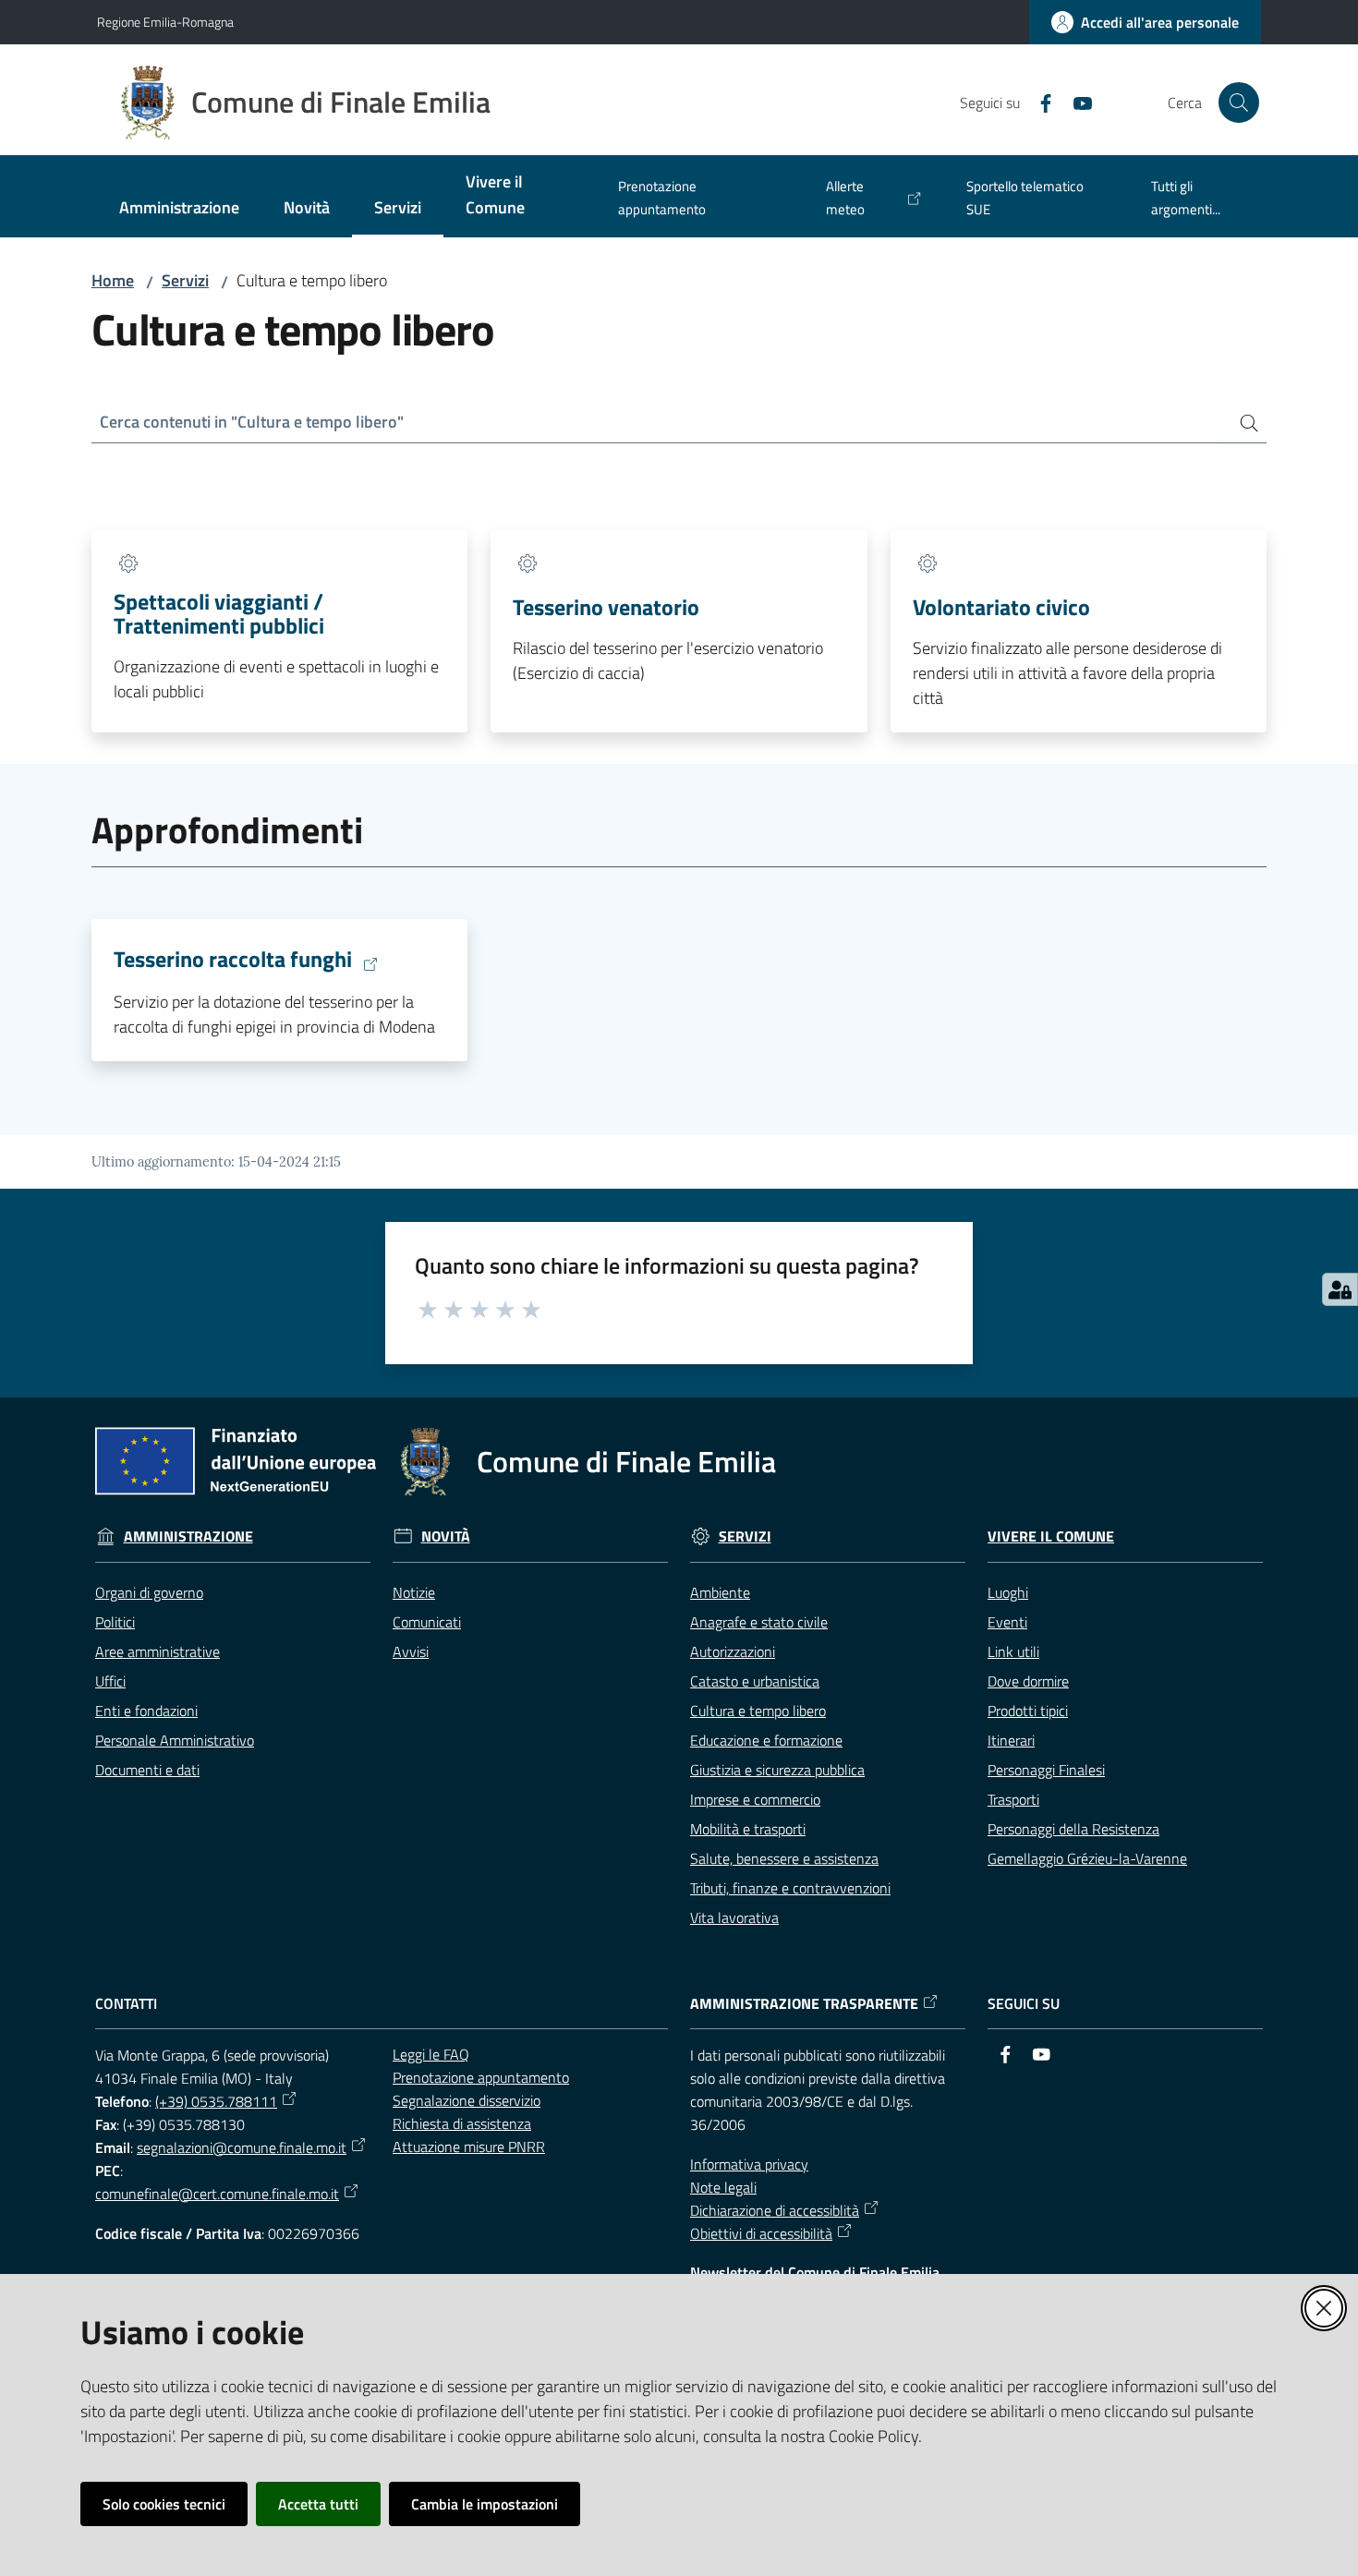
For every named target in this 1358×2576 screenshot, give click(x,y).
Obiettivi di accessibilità (761, 2233)
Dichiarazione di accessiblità (775, 2210)
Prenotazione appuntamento (481, 2077)
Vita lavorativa (734, 1917)
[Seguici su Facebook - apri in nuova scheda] (1038, 102)
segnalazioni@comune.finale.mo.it (242, 2147)
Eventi (1007, 1622)
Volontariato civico (1001, 607)
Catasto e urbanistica (755, 1681)
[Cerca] (1242, 423)
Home (113, 280)
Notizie (414, 1592)
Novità (446, 1536)
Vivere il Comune (1051, 1536)
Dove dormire (1028, 1681)
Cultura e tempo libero (758, 1711)
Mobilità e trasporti (748, 1829)
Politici (115, 1622)
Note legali (723, 2187)
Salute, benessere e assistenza (784, 1858)
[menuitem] (179, 209)
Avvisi (411, 1651)
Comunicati (427, 1622)
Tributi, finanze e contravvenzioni (790, 1888)
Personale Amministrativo (175, 1740)
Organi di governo (149, 1592)
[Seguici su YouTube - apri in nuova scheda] (1075, 102)
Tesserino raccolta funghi (233, 960)
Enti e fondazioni (146, 1711)
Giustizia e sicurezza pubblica (777, 1770)
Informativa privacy (749, 2164)
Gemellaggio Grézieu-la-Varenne (1087, 1858)
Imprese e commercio (755, 1799)
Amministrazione (188, 1536)
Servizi (185, 280)
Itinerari (1011, 1740)
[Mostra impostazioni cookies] (1340, 1289)
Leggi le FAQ (431, 2054)
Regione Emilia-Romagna (165, 22)
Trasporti (1013, 1799)
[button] (1239, 103)
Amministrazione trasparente (804, 2004)
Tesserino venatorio (606, 607)
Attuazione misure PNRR (469, 2147)
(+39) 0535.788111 (216, 2101)
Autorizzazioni (733, 1651)
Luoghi (1008, 1592)
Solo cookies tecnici (164, 2504)
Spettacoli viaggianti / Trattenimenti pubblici (219, 613)
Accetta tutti (318, 2504)
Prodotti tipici (1028, 1711)
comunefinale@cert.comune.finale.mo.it (217, 2194)
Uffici (110, 1681)
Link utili (1013, 1651)
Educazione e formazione (766, 1740)
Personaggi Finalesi (1046, 1770)
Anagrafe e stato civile (759, 1622)
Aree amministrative (158, 1651)
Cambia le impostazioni (485, 2504)
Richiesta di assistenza (462, 2123)
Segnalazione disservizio (467, 2100)
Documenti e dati (147, 1770)
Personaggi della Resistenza (1073, 1829)
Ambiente (720, 1592)
